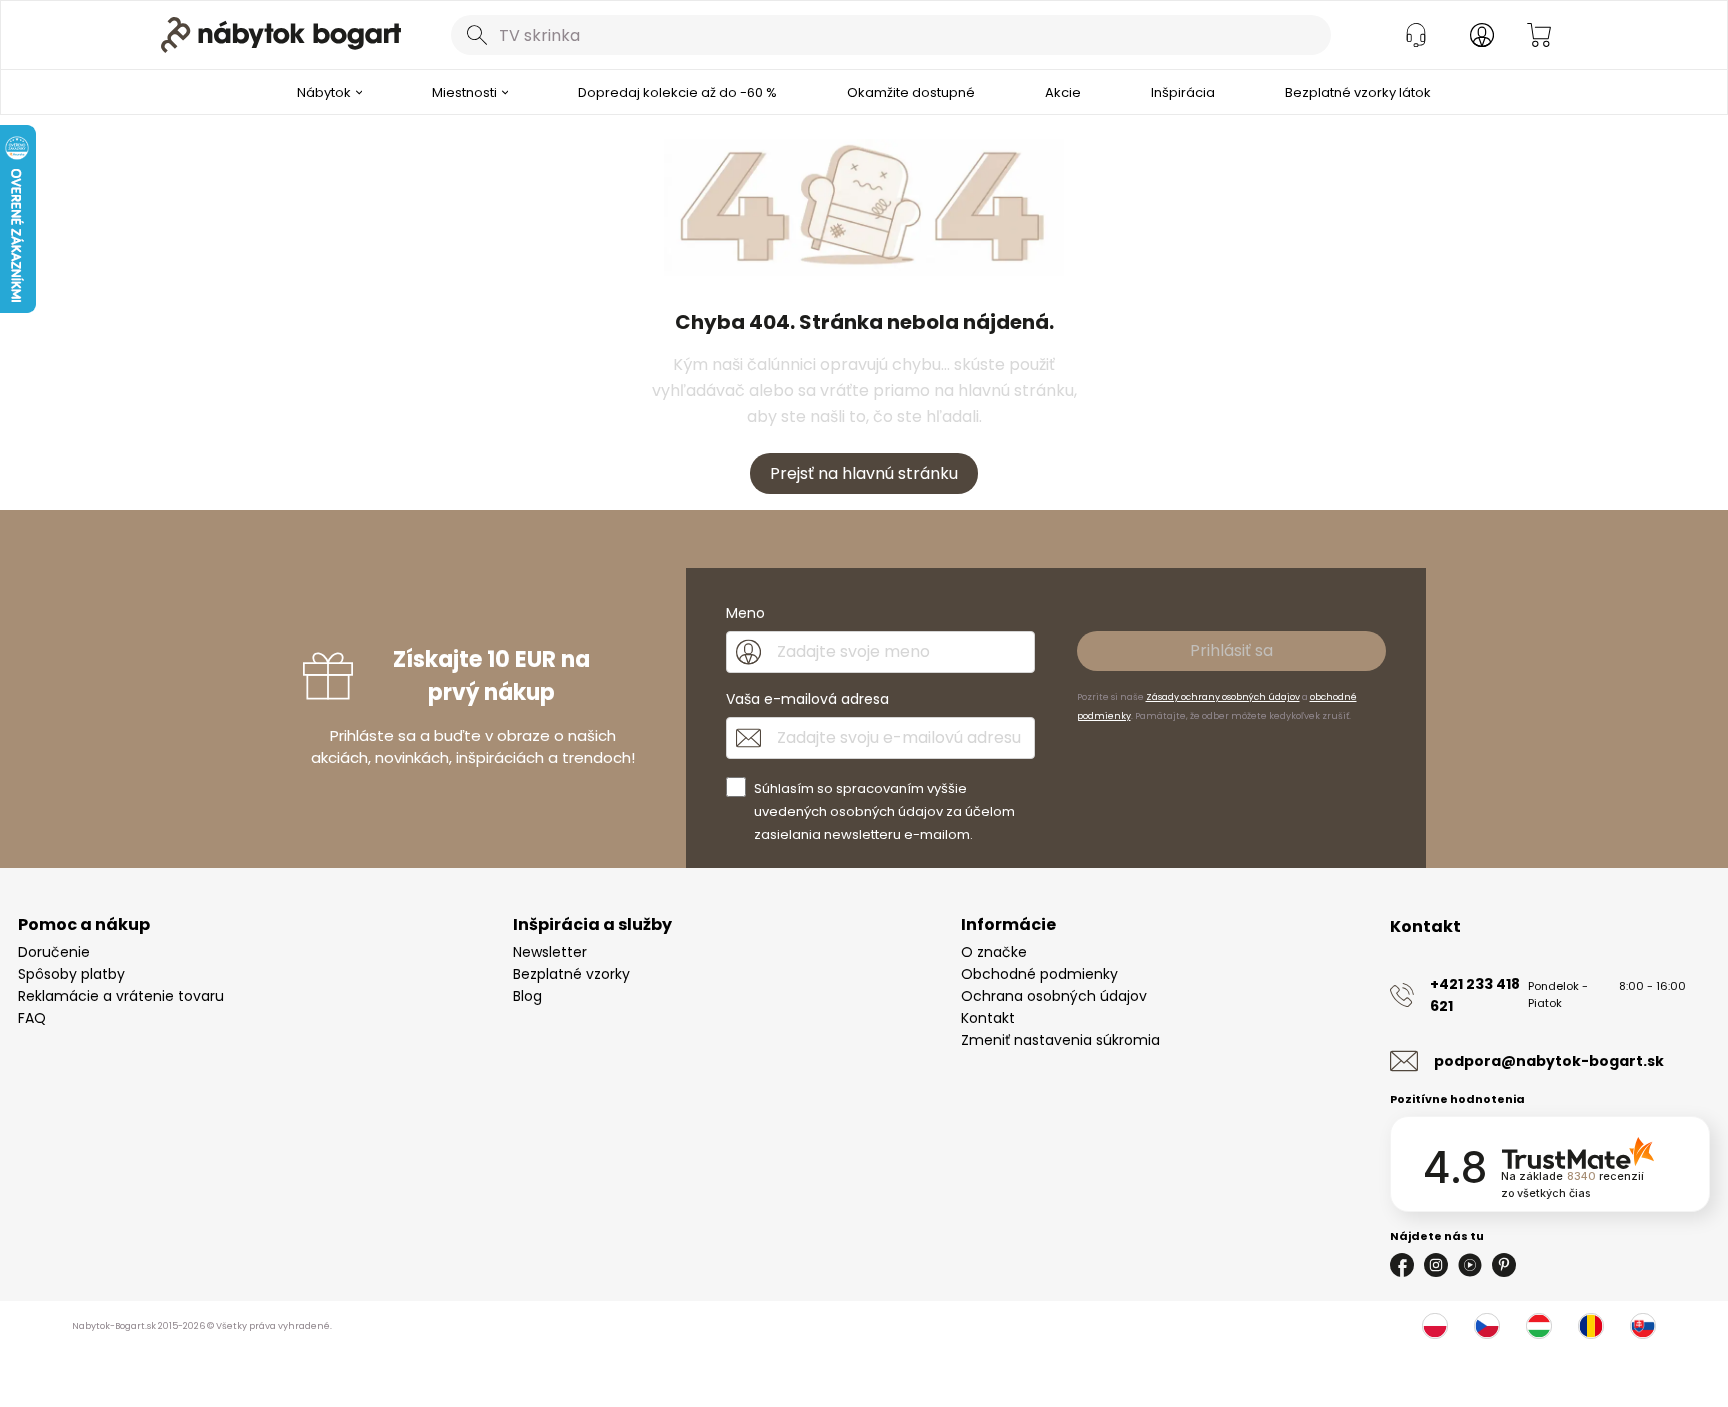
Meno (745, 613)
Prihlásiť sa (1231, 650)
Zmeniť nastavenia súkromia (1060, 1040)
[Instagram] (1436, 1265)
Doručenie (54, 952)
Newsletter (550, 952)
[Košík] (1539, 35)
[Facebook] (1402, 1265)
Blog (527, 996)
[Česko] (1487, 1326)
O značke (994, 952)
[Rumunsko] (1591, 1326)
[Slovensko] (1643, 1326)
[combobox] (891, 35)
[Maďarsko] (1539, 1326)
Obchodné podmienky (1039, 974)
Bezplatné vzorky (571, 974)
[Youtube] (1470, 1265)
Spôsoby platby (71, 974)
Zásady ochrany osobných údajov (1223, 697)
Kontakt (988, 1018)
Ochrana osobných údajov (1054, 996)
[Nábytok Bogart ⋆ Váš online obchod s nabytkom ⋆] (281, 35)
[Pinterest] (1504, 1265)
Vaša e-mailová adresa (807, 699)
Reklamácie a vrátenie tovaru (121, 996)
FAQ (32, 1018)
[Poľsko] (1435, 1326)
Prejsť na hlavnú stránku (864, 473)
